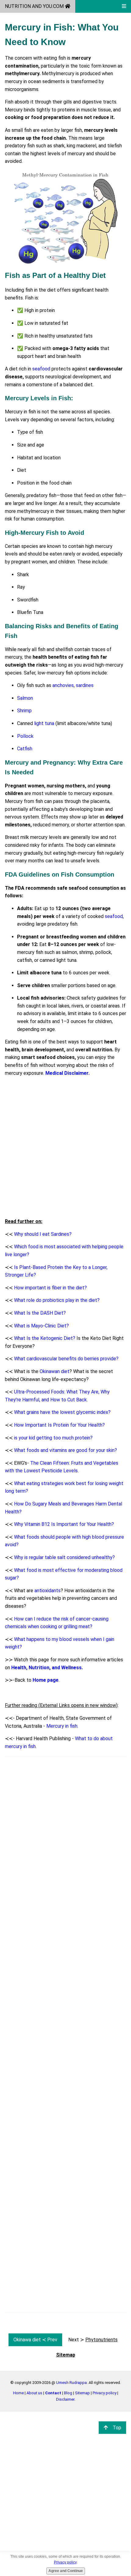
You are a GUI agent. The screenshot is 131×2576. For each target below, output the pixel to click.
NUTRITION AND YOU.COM (35, 6)
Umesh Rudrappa (71, 2383)
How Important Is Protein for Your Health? (59, 1425)
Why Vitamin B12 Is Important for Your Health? (64, 1524)
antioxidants (48, 1591)
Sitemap (82, 2393)
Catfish (25, 749)
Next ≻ (93, 2340)
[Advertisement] (65, 1147)
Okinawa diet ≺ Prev (35, 2340)
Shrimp (24, 711)
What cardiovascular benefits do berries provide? (66, 1359)
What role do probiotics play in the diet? (57, 1300)
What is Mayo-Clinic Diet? (41, 1326)
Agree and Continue (66, 2571)
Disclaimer (65, 2399)
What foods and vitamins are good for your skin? (65, 1450)
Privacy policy (104, 2393)
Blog (68, 2393)
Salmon (25, 698)
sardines (85, 685)
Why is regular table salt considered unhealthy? (64, 1557)
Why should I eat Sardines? (43, 1234)
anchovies (63, 685)
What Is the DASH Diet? (40, 1313)
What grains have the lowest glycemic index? (62, 1412)
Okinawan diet (55, 1371)
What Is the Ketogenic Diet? (45, 1338)
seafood (41, 369)
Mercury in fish (62, 1726)
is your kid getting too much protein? (53, 1438)
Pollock (25, 736)
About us (34, 2393)
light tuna (44, 723)
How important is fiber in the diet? (50, 1288)
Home (18, 2393)
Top (117, 2428)
